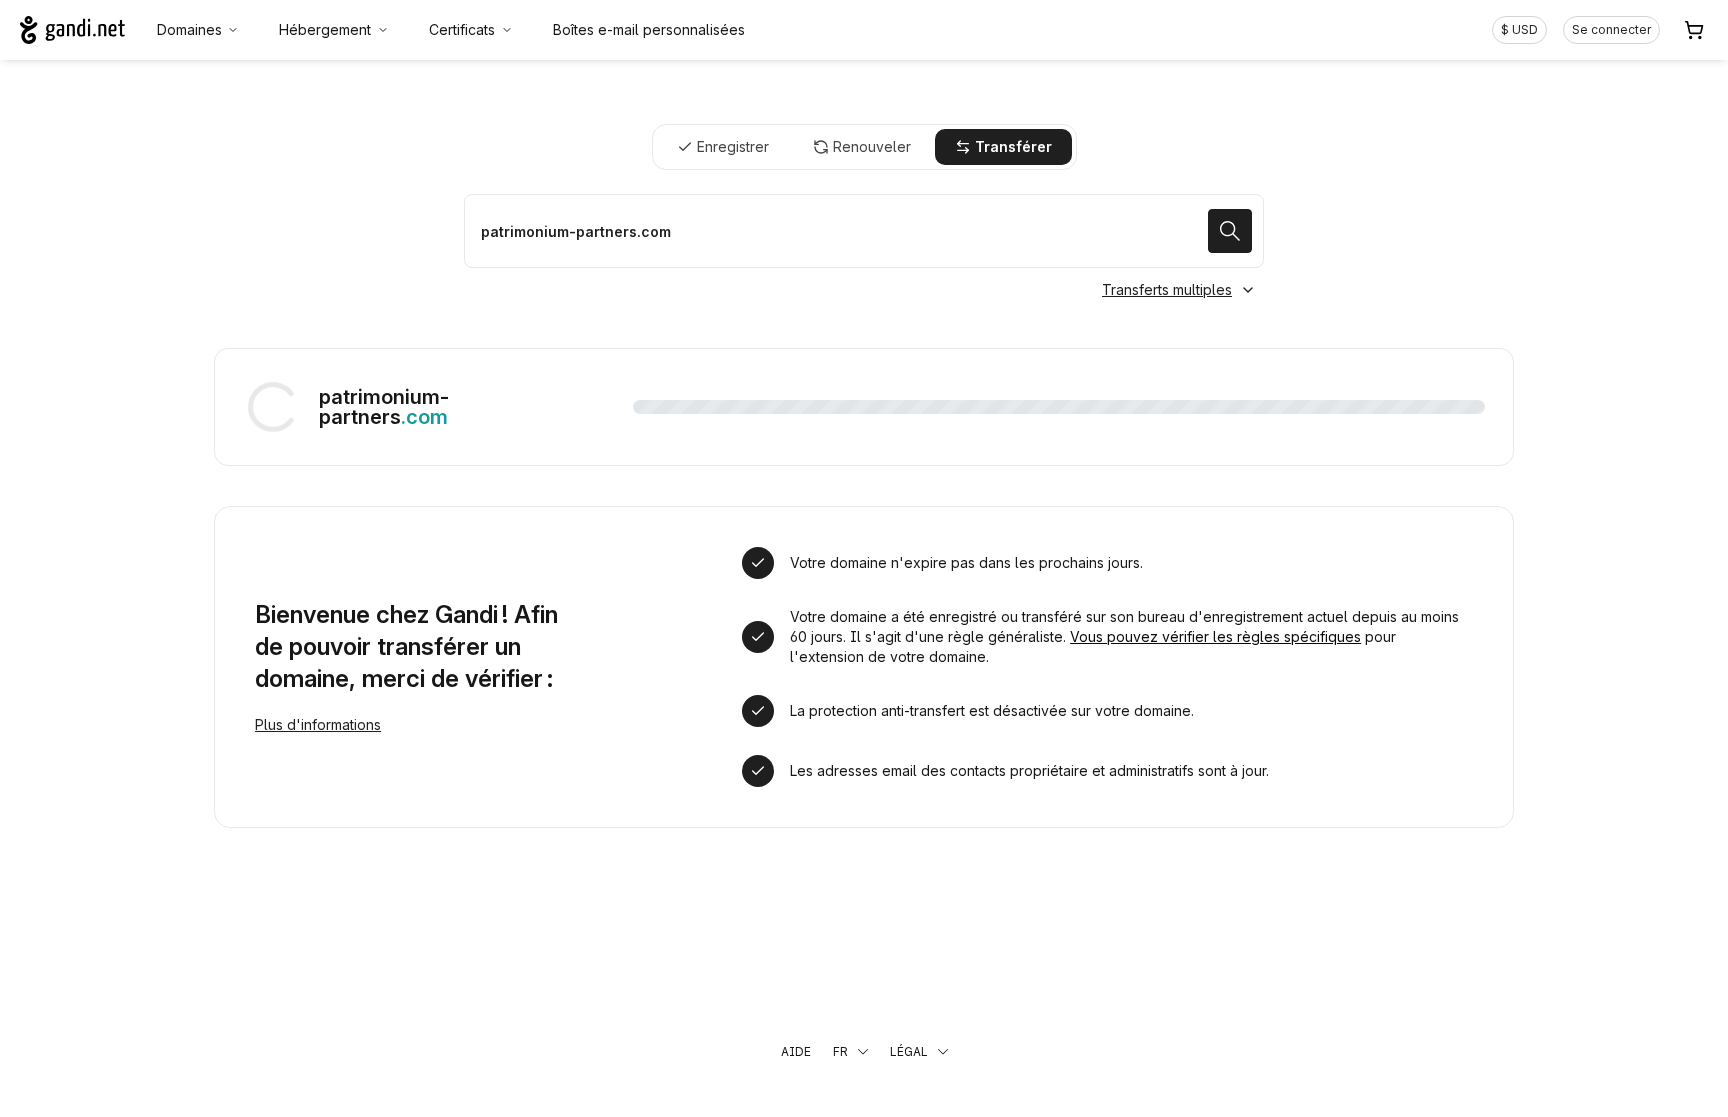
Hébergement (325, 29)
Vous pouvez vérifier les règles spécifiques (1215, 636)
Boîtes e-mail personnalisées (649, 29)
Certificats (462, 29)
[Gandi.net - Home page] (72, 30)
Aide (796, 1051)
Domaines (189, 29)
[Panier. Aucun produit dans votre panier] (1694, 30)
